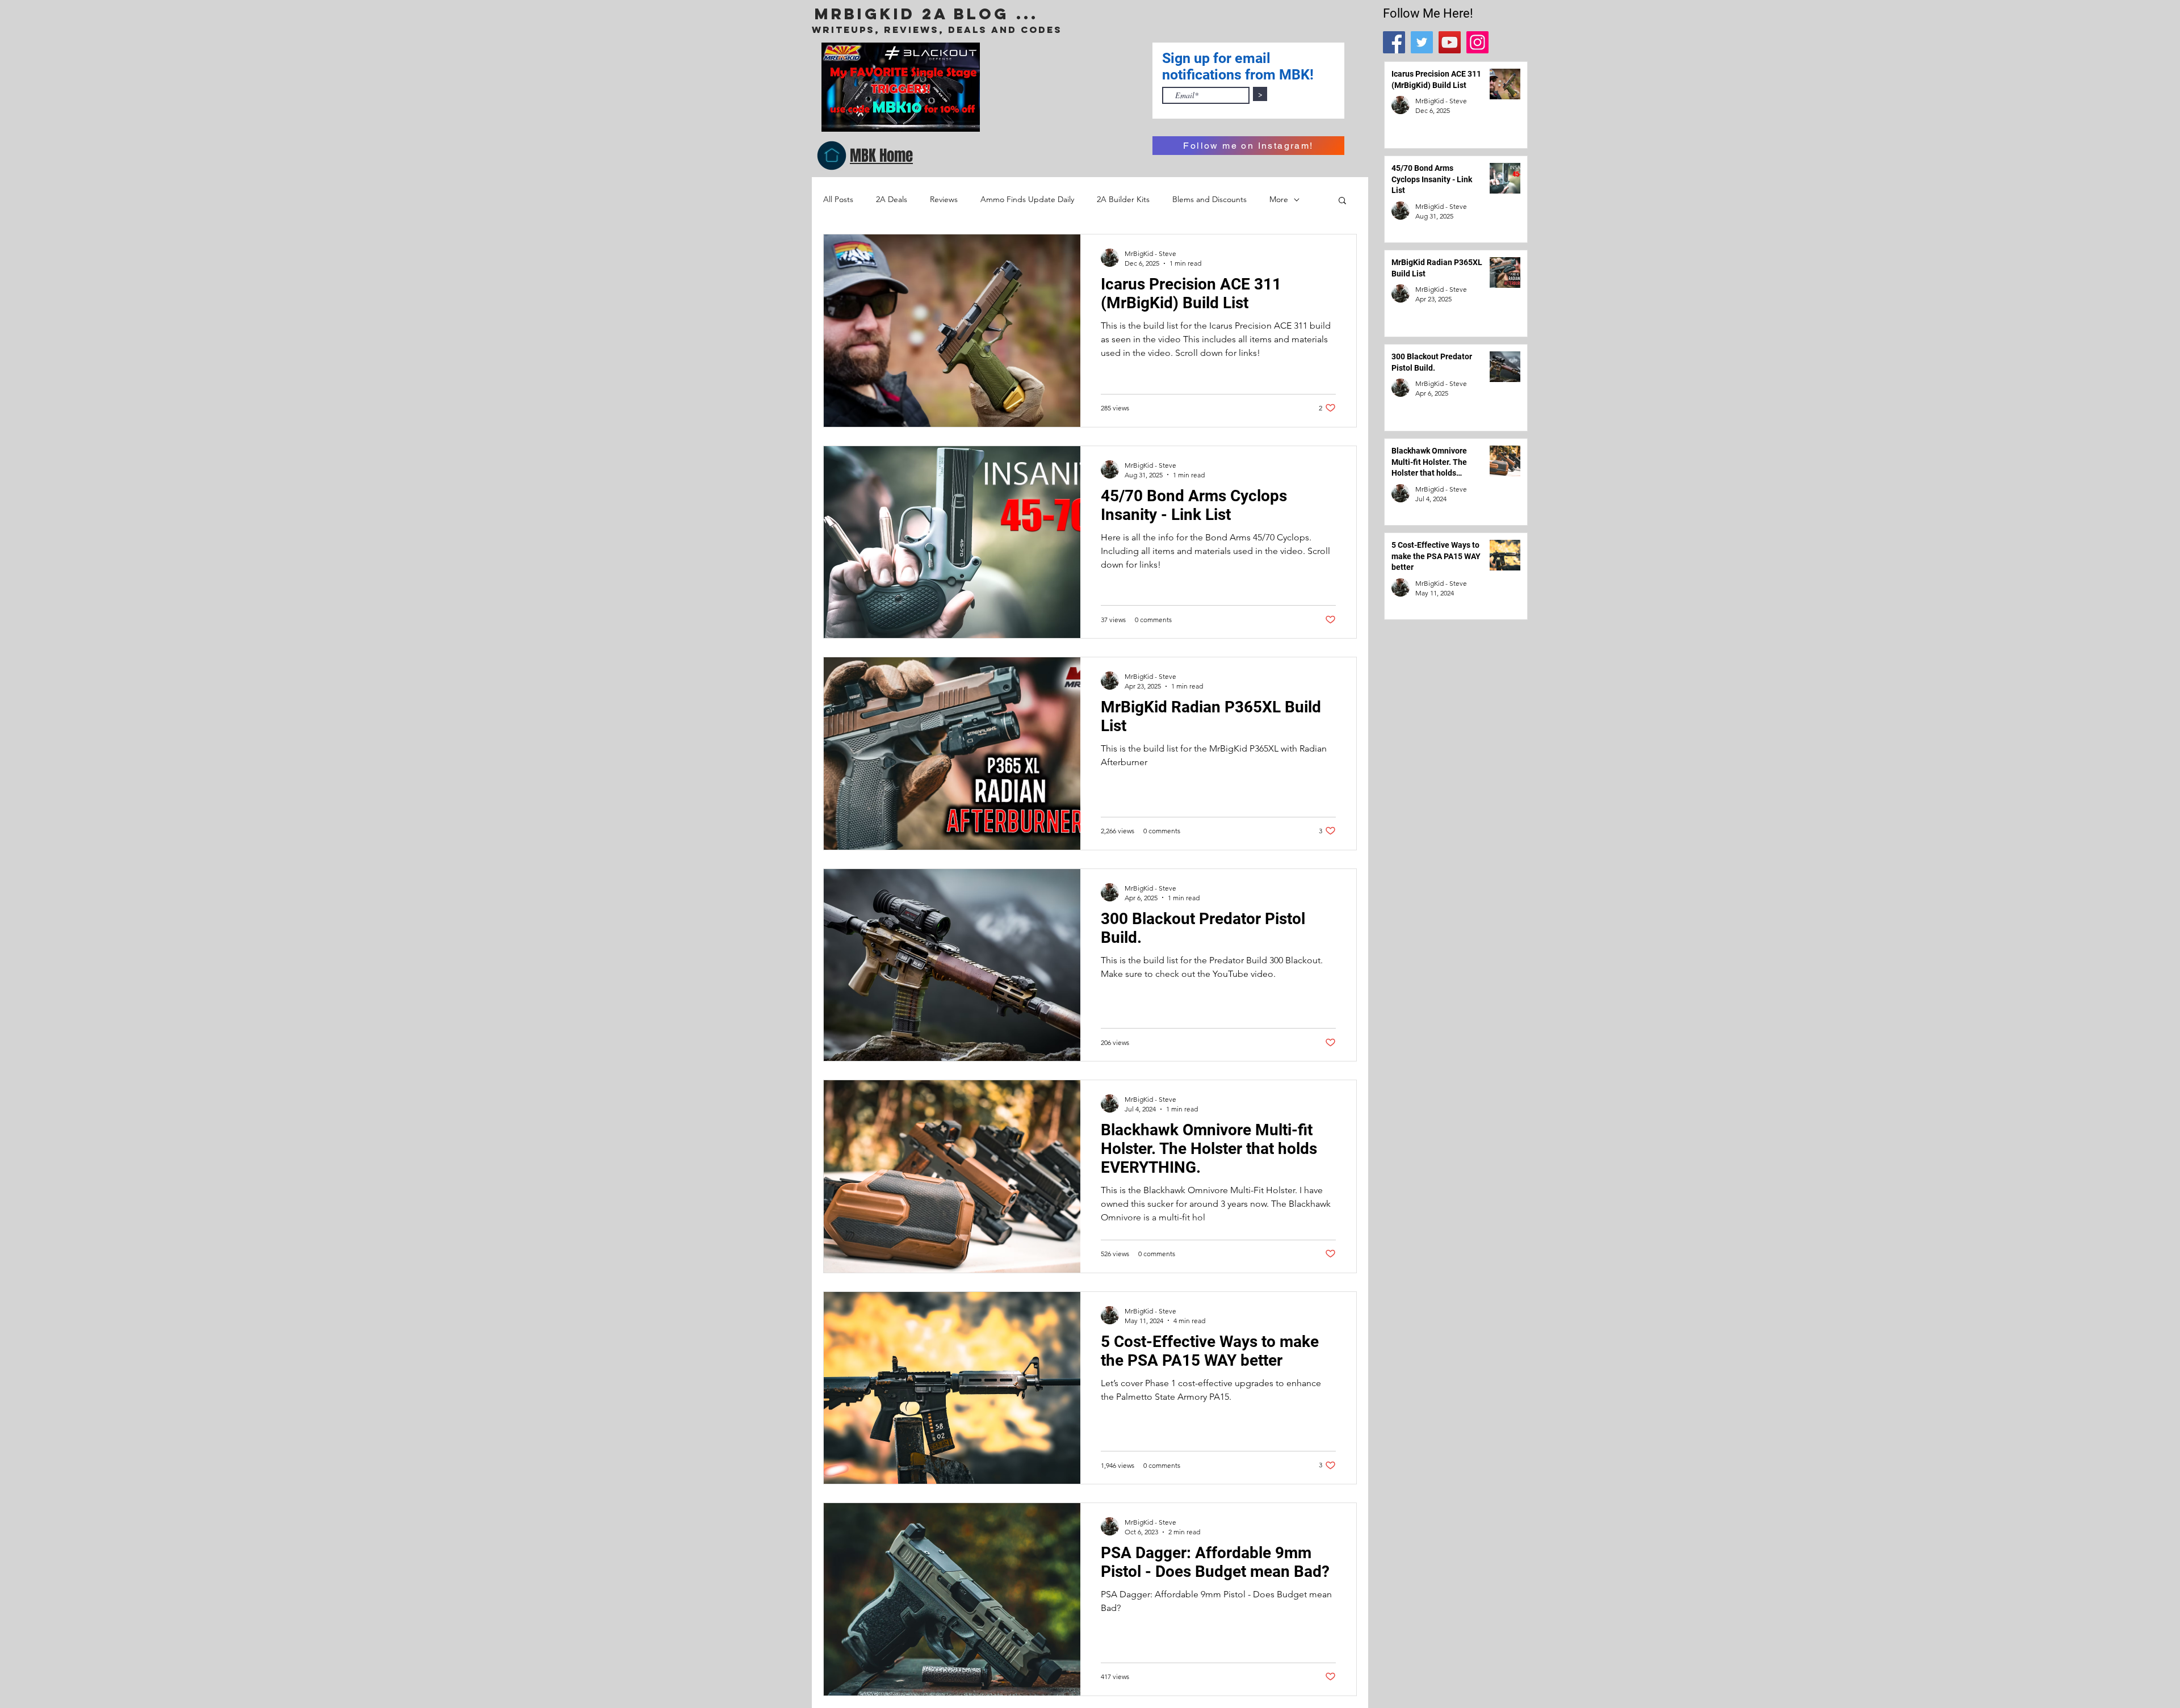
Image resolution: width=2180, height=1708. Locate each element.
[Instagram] (1477, 42)
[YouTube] (1450, 42)
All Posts (838, 199)
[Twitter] (1422, 42)
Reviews (944, 199)
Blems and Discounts (1210, 199)
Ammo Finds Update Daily (1027, 199)
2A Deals (892, 199)
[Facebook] (1394, 42)
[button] (1342, 201)
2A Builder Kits (1123, 199)
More (1279, 199)
